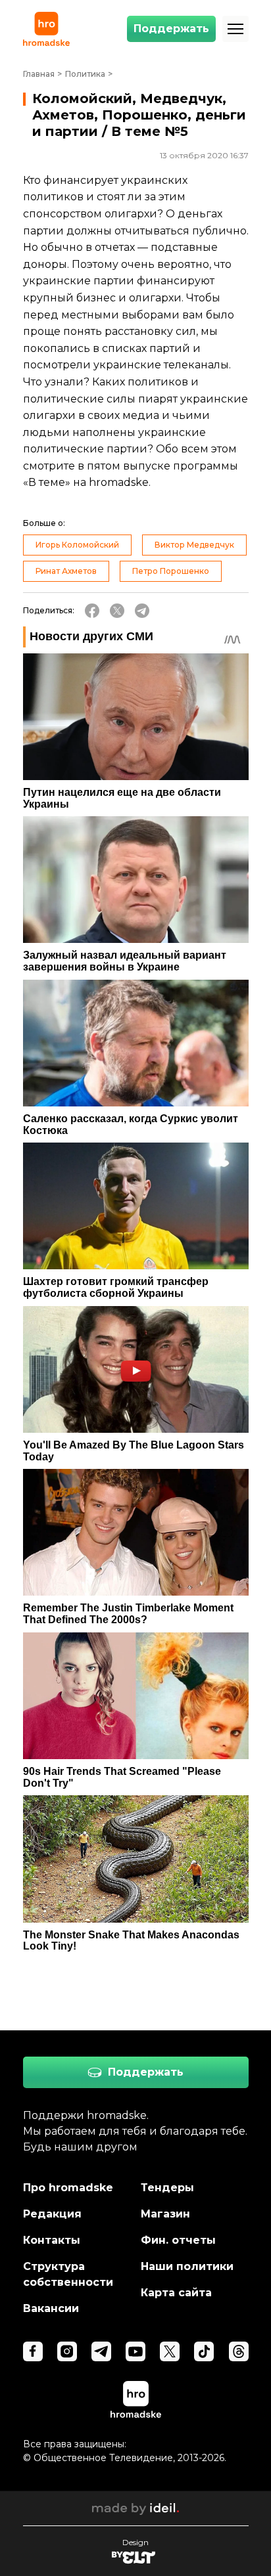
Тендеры (167, 2188)
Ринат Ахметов (66, 571)
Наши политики (187, 2266)
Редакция (52, 2214)
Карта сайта (176, 2293)
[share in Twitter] (117, 611)
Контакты (52, 2240)
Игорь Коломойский (77, 545)
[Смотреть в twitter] (170, 2351)
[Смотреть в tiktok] (204, 2351)
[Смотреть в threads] (239, 2351)
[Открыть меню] (235, 29)
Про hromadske (68, 2188)
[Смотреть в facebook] (33, 2351)
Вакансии (51, 2308)
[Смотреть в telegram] (101, 2351)
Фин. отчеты (178, 2240)
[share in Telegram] (142, 611)
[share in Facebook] (92, 611)
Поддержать (171, 29)
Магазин (165, 2214)
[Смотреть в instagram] (67, 2351)
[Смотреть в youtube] (135, 2351)
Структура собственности (68, 2274)
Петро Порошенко (171, 571)
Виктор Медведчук (194, 545)
